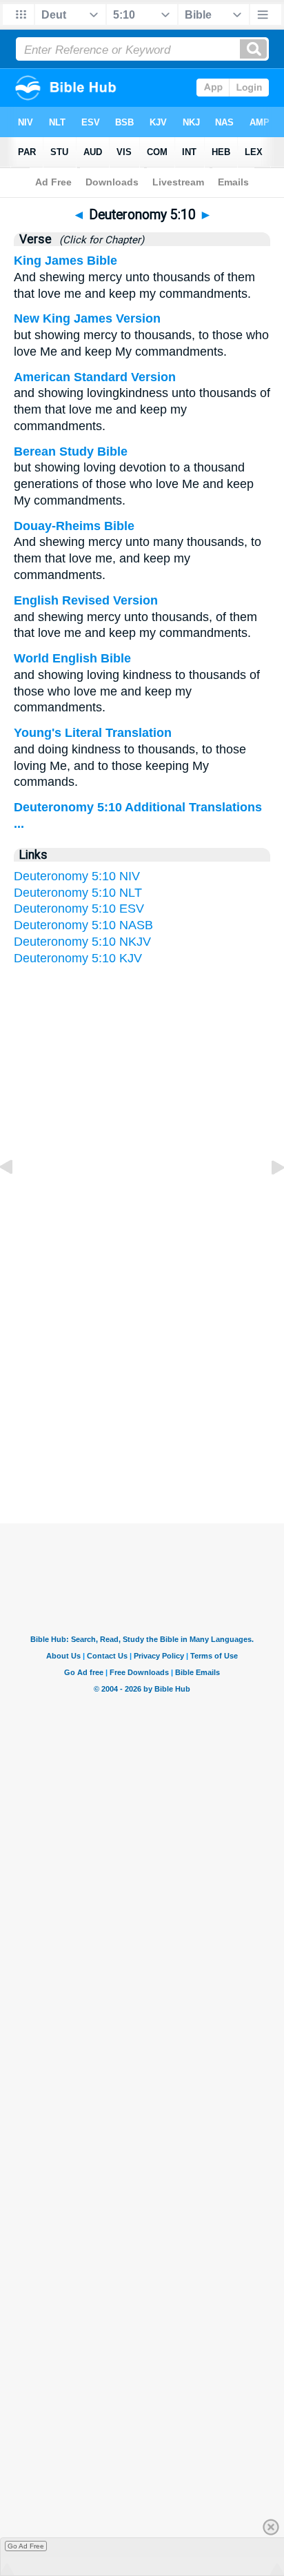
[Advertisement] (142, 1389)
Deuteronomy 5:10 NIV (77, 876)
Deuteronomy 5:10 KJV (78, 958)
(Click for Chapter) (99, 240)
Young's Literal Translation (93, 733)
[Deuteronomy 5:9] (17, 1198)
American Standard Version (95, 377)
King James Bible (65, 261)
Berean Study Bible (71, 452)
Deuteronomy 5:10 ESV (79, 909)
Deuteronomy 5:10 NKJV (82, 942)
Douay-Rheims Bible (74, 526)
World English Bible (72, 658)
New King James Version (87, 318)
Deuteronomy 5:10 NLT (78, 893)
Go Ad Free (26, 2546)
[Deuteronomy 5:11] (267, 1198)
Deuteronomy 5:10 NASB (83, 925)
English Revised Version (86, 600)
